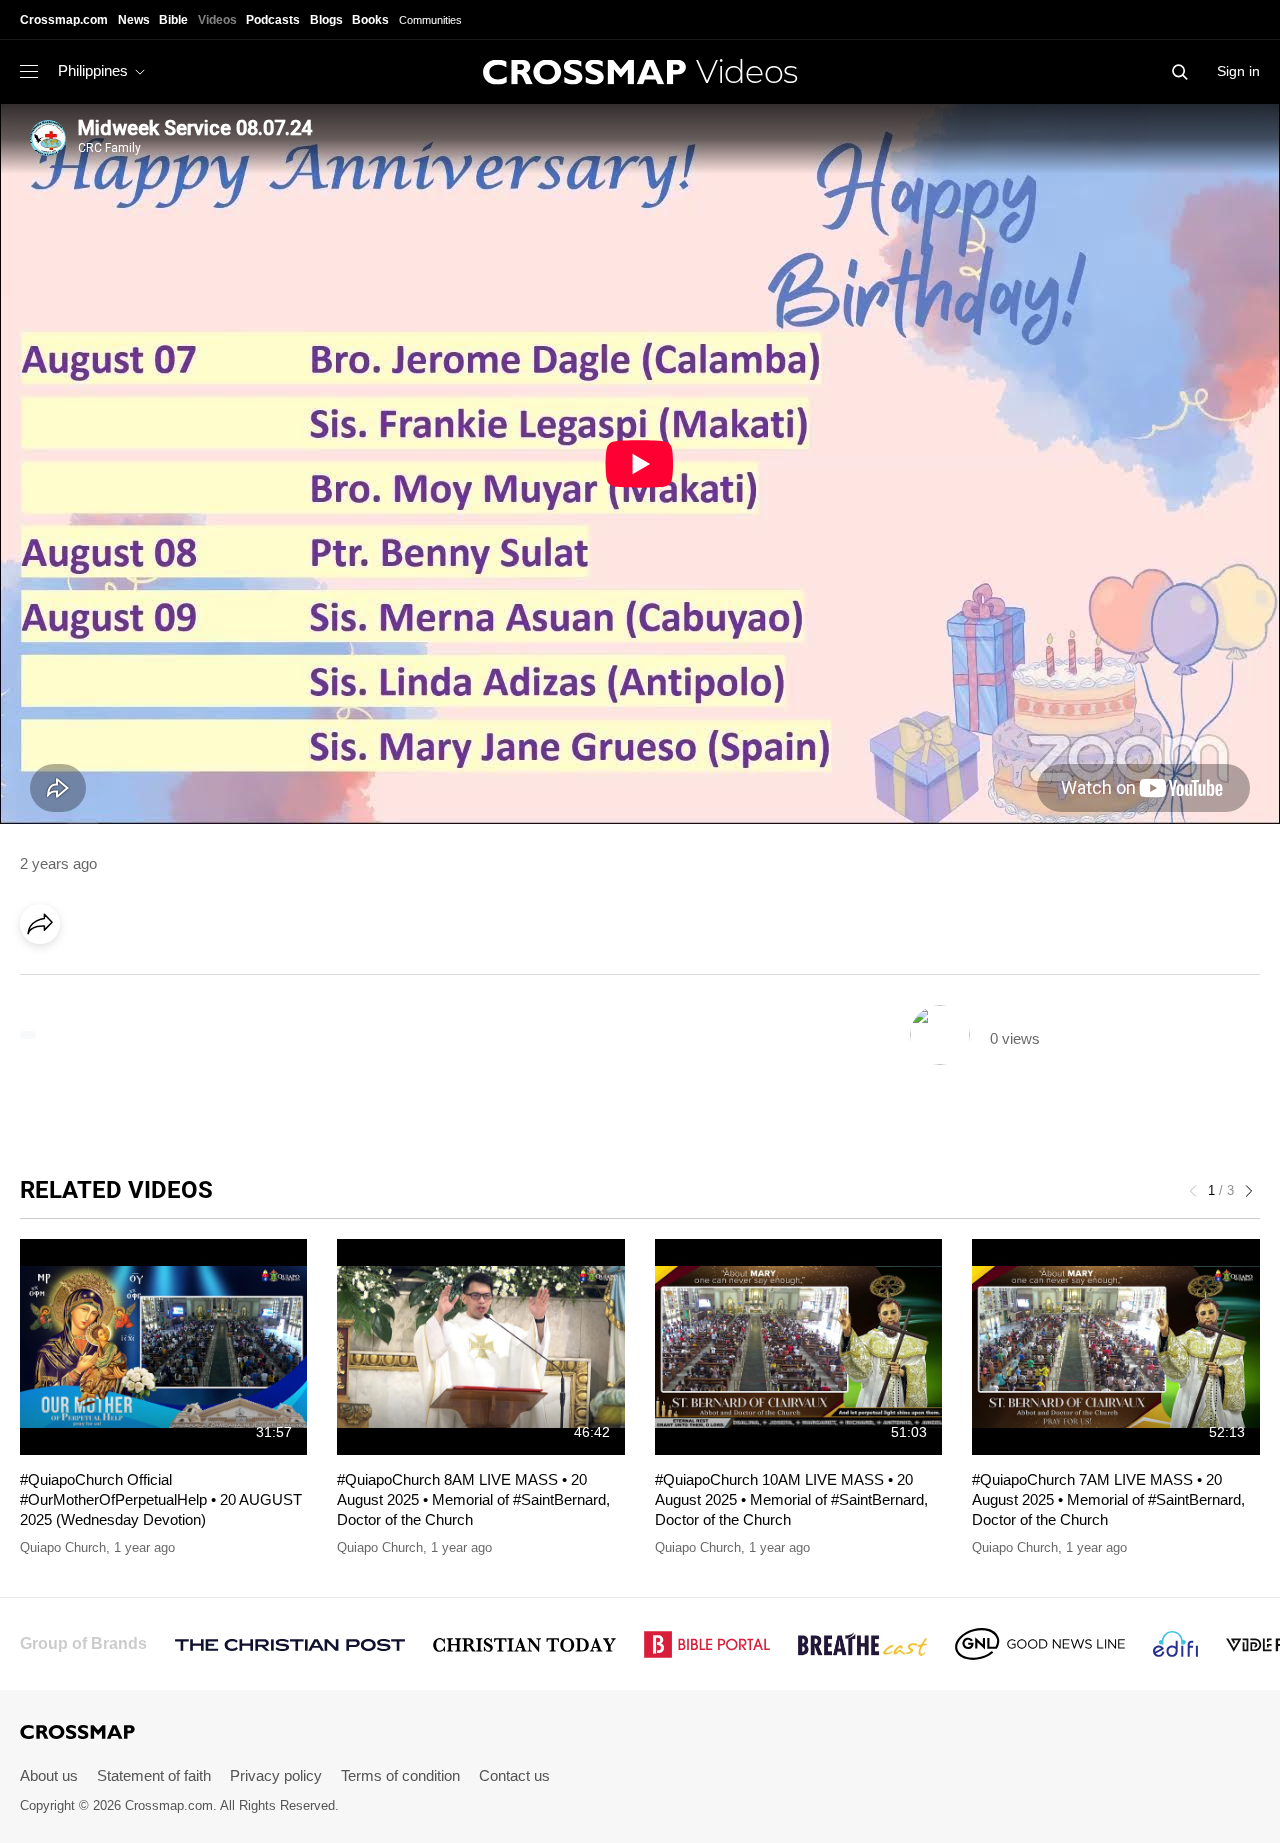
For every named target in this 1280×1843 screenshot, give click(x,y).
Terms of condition (400, 1775)
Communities (430, 20)
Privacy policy (276, 1775)
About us (49, 1775)
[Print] (210, 980)
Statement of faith (154, 1775)
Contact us (514, 1775)
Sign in (1238, 71)
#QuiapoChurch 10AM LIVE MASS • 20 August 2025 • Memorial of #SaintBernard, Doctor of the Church (791, 1500)
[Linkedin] (87, 980)
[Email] (169, 980)
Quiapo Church (63, 1547)
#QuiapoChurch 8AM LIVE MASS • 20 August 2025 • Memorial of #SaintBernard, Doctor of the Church (473, 1500)
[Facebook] (46, 980)
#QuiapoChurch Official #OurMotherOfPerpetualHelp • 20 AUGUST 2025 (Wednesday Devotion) (161, 1500)
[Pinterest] (128, 980)
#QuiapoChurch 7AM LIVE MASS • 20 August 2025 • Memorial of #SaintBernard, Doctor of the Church (1108, 1500)
